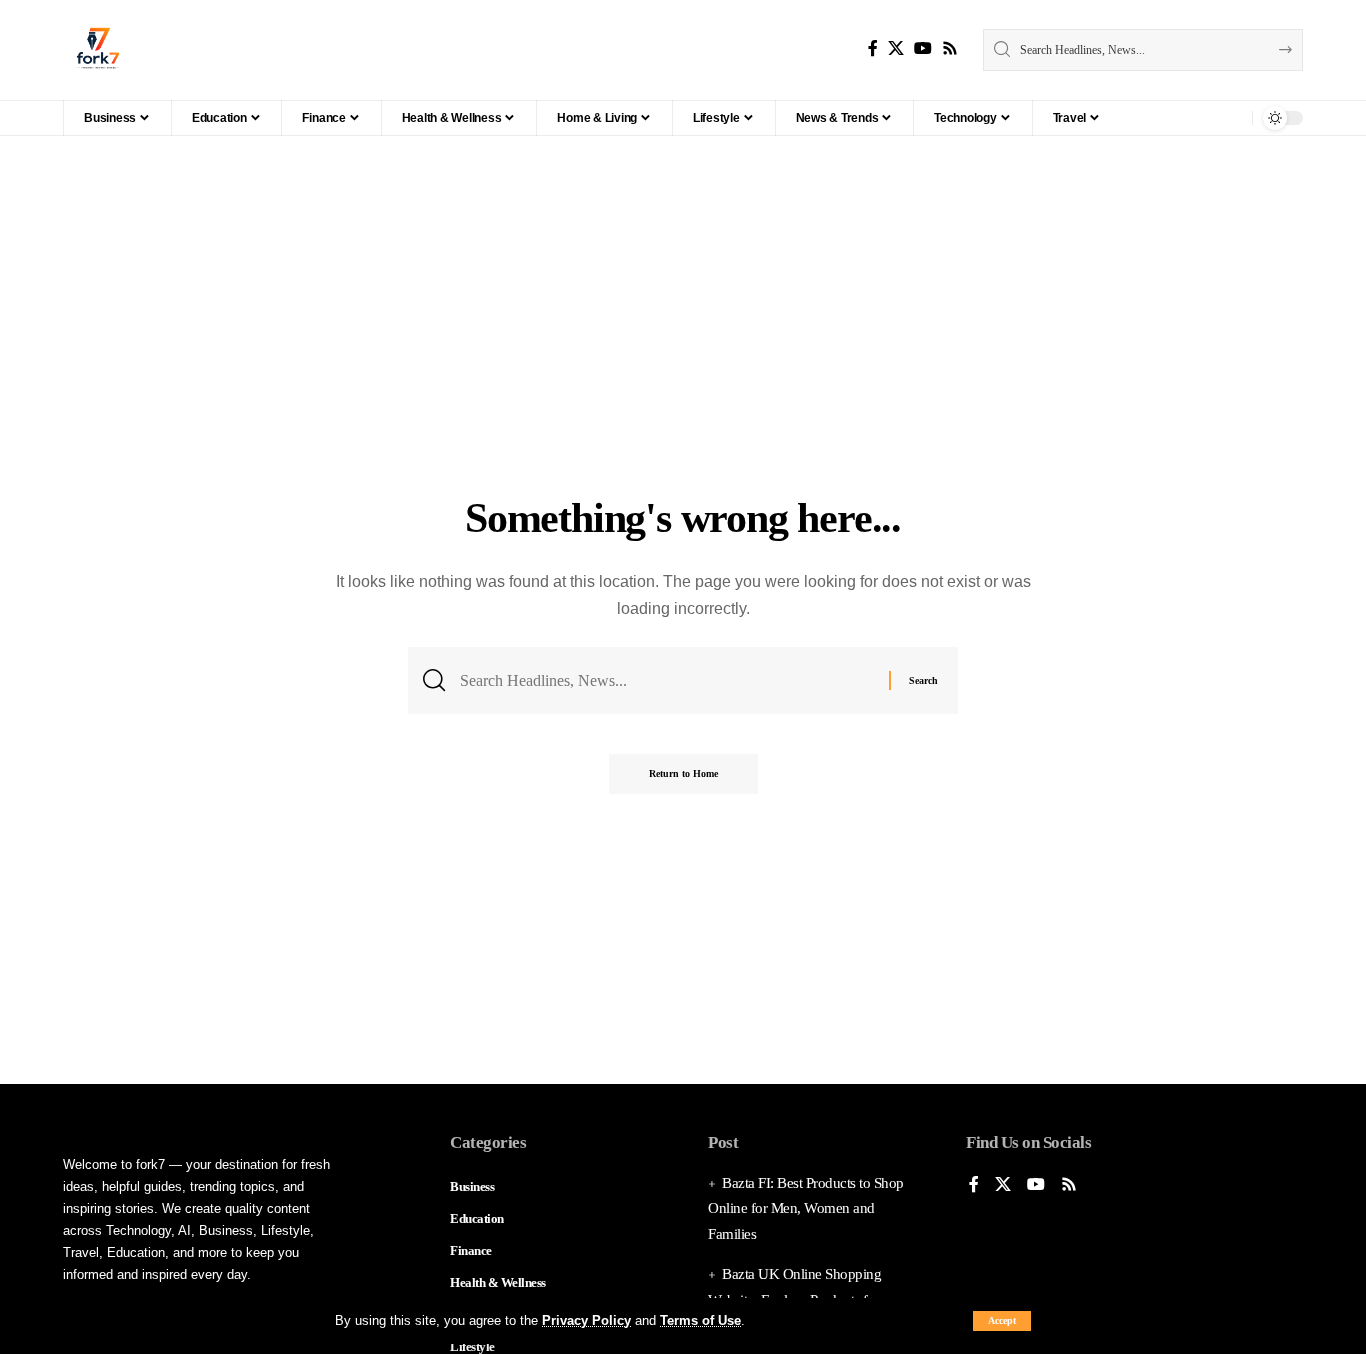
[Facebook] (873, 48)
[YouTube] (923, 48)
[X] (896, 48)
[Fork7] (98, 50)
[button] (1002, 1321)
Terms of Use (700, 1320)
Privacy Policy (586, 1320)
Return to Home (683, 773)
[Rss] (950, 48)
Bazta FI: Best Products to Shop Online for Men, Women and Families (806, 1208)
